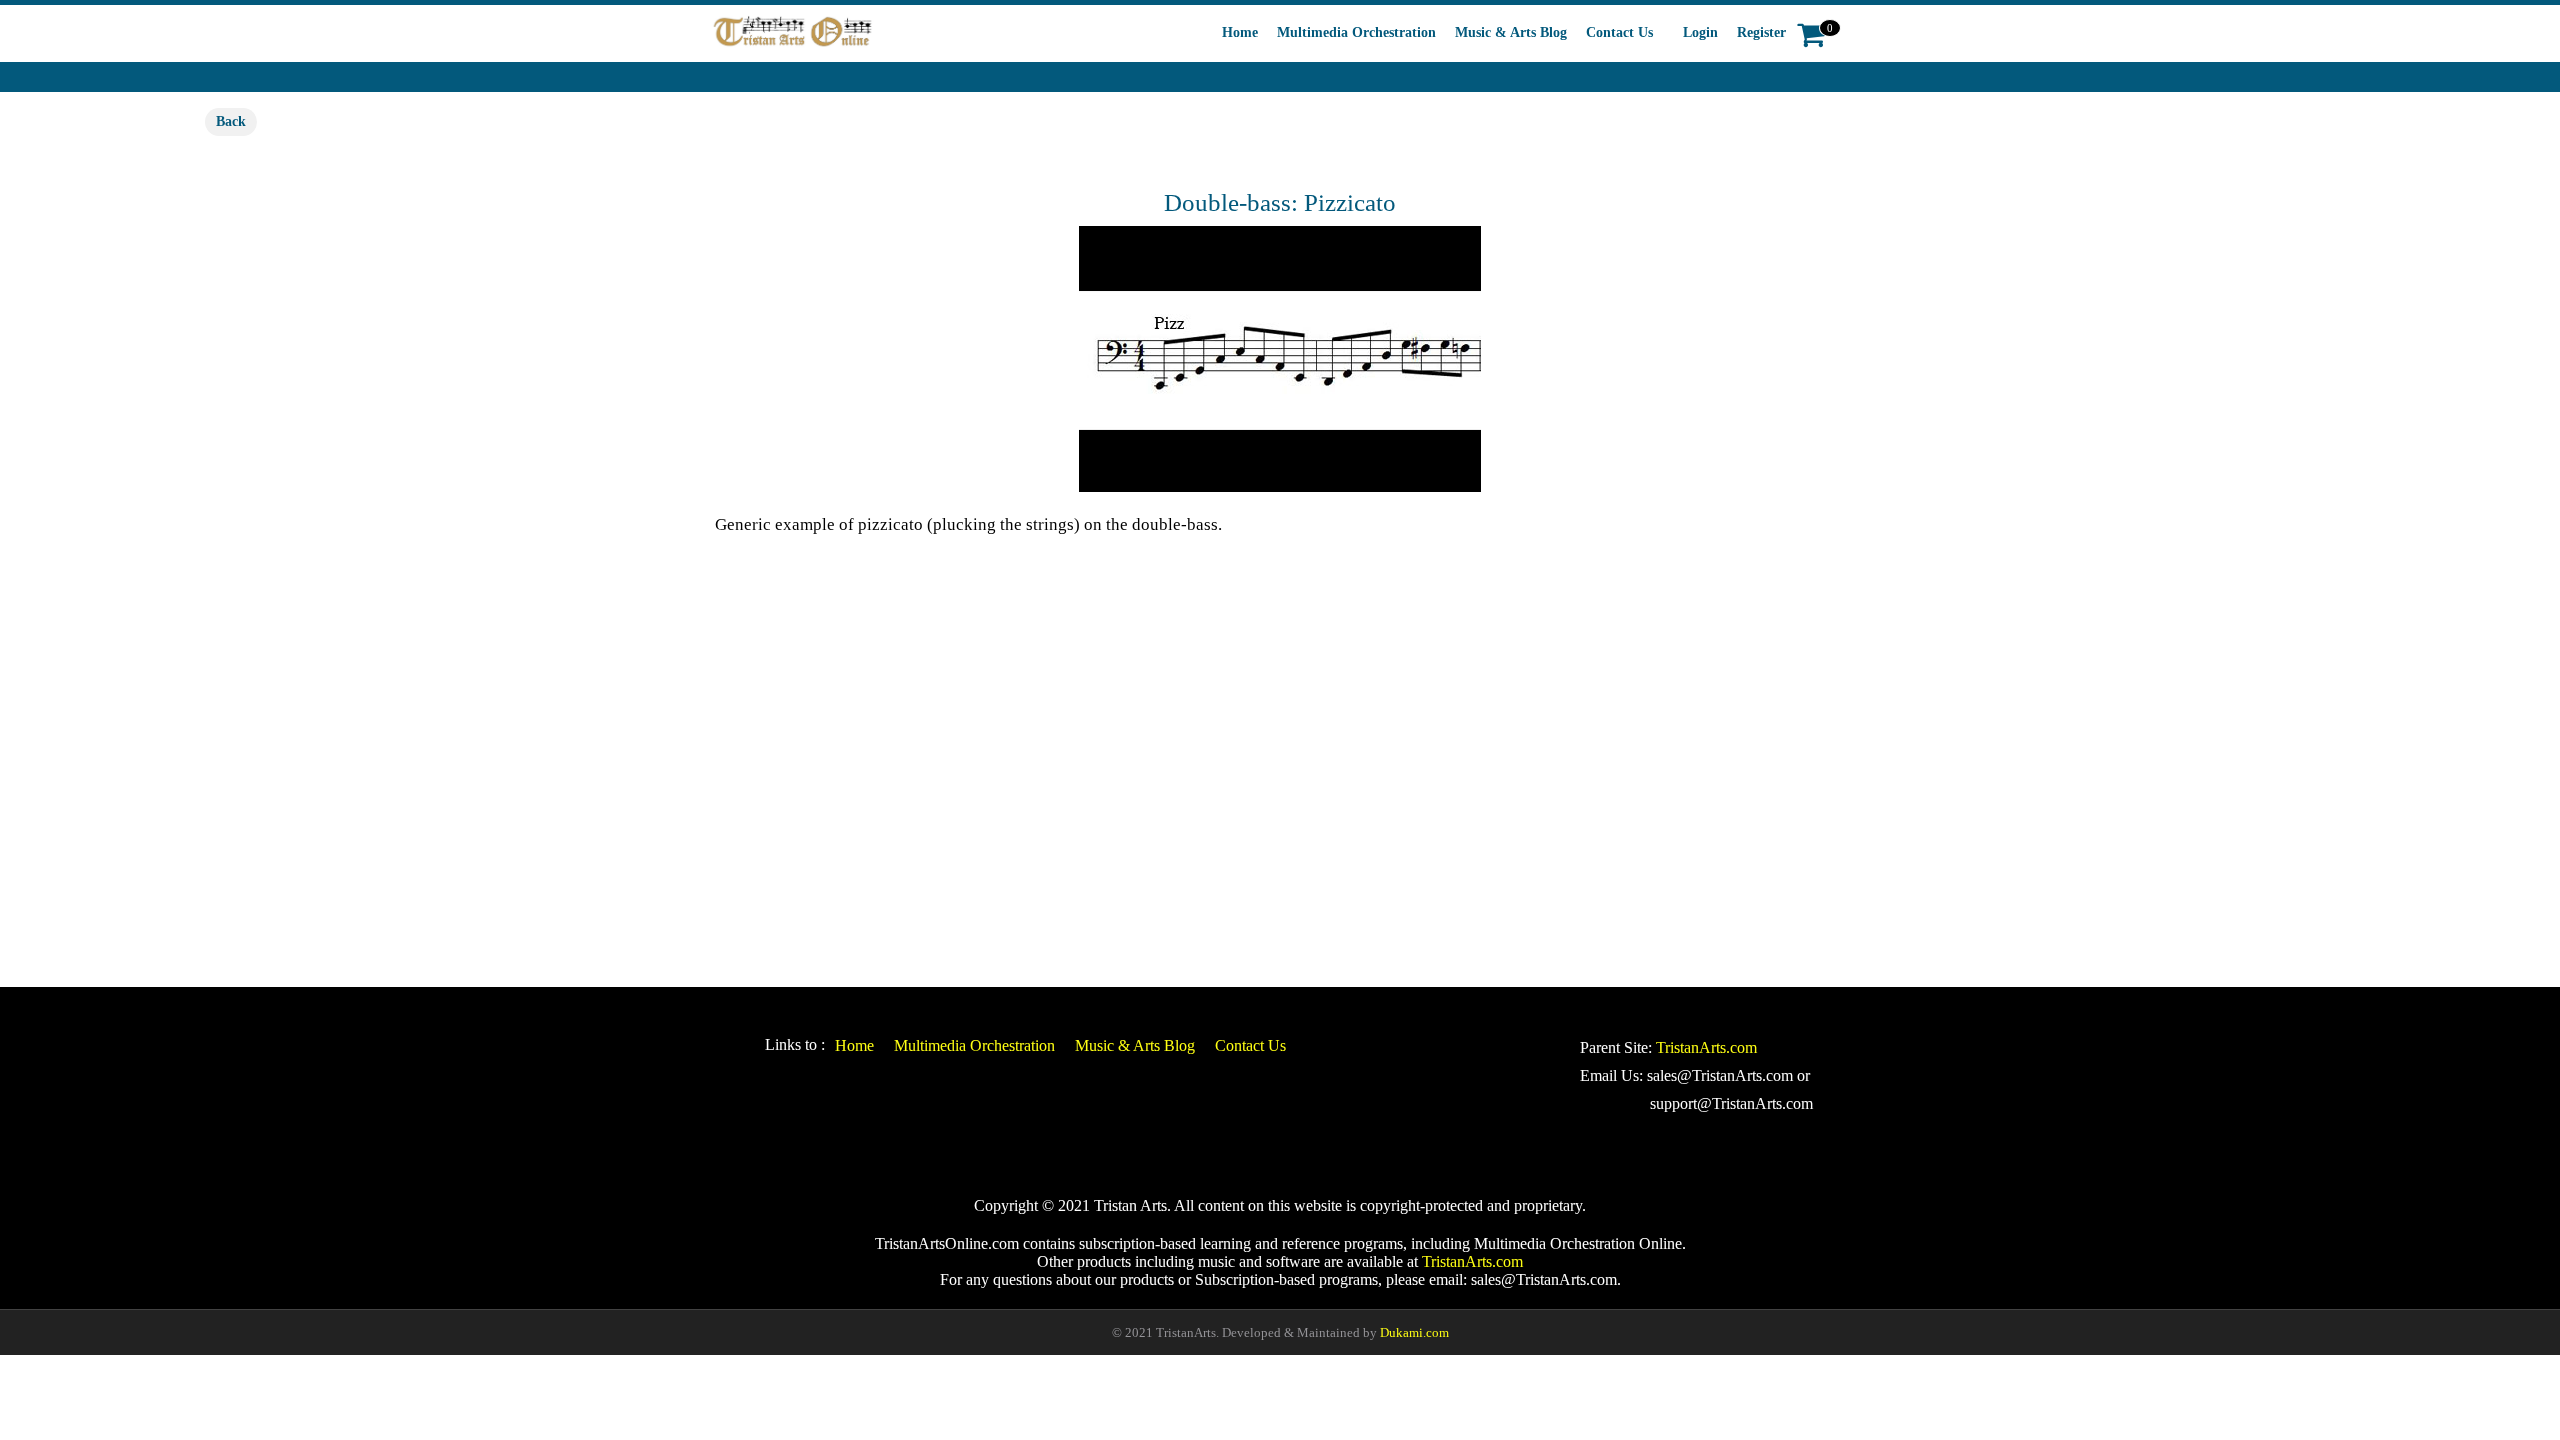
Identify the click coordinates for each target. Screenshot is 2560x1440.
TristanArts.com (1706, 1047)
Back (231, 121)
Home (1240, 32)
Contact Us (1619, 32)
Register (1761, 32)
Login (1700, 32)
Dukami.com (1414, 1332)
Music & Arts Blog (1511, 32)
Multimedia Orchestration (1356, 32)
